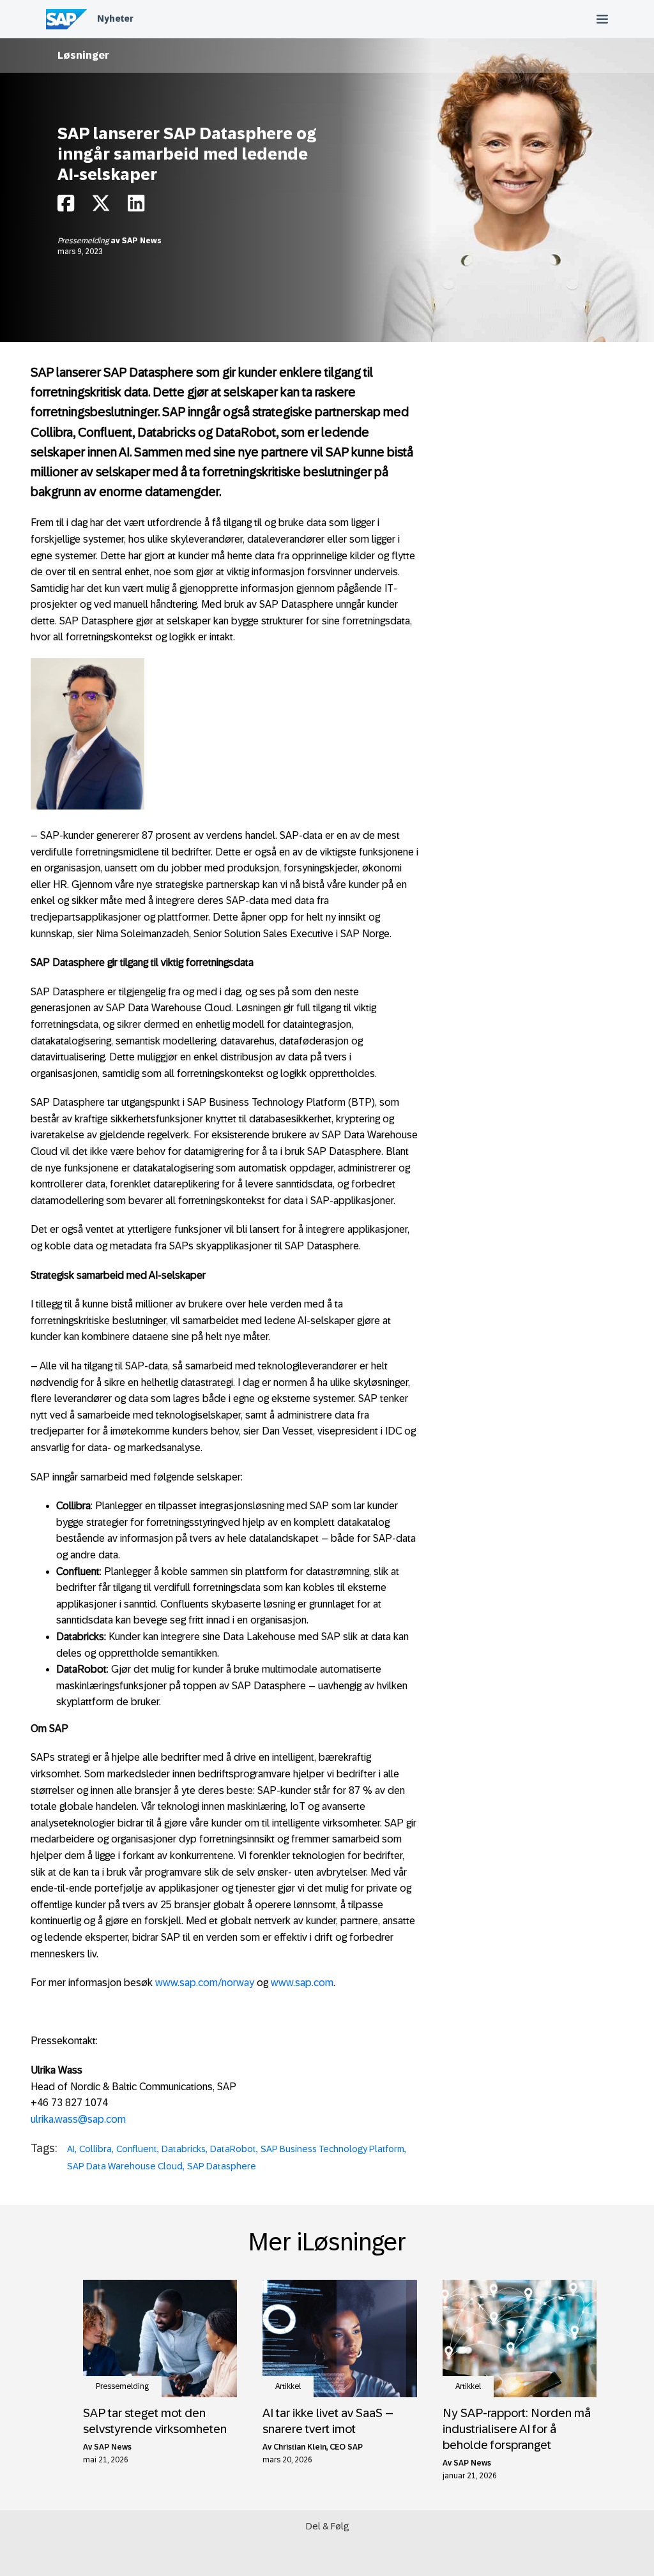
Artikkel (288, 2386)
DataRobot (233, 2149)
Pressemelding (84, 241)
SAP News (142, 241)
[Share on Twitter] (101, 207)
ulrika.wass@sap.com (78, 2119)
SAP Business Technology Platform (332, 2149)
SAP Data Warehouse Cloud (125, 2166)
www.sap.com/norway (205, 1983)
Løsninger (83, 55)
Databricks (184, 2149)
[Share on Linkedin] (136, 207)
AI (71, 2149)
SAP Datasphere (222, 2166)
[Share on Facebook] (66, 207)
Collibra (95, 2149)
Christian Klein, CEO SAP (318, 2447)
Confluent (137, 2149)
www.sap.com (302, 1983)
